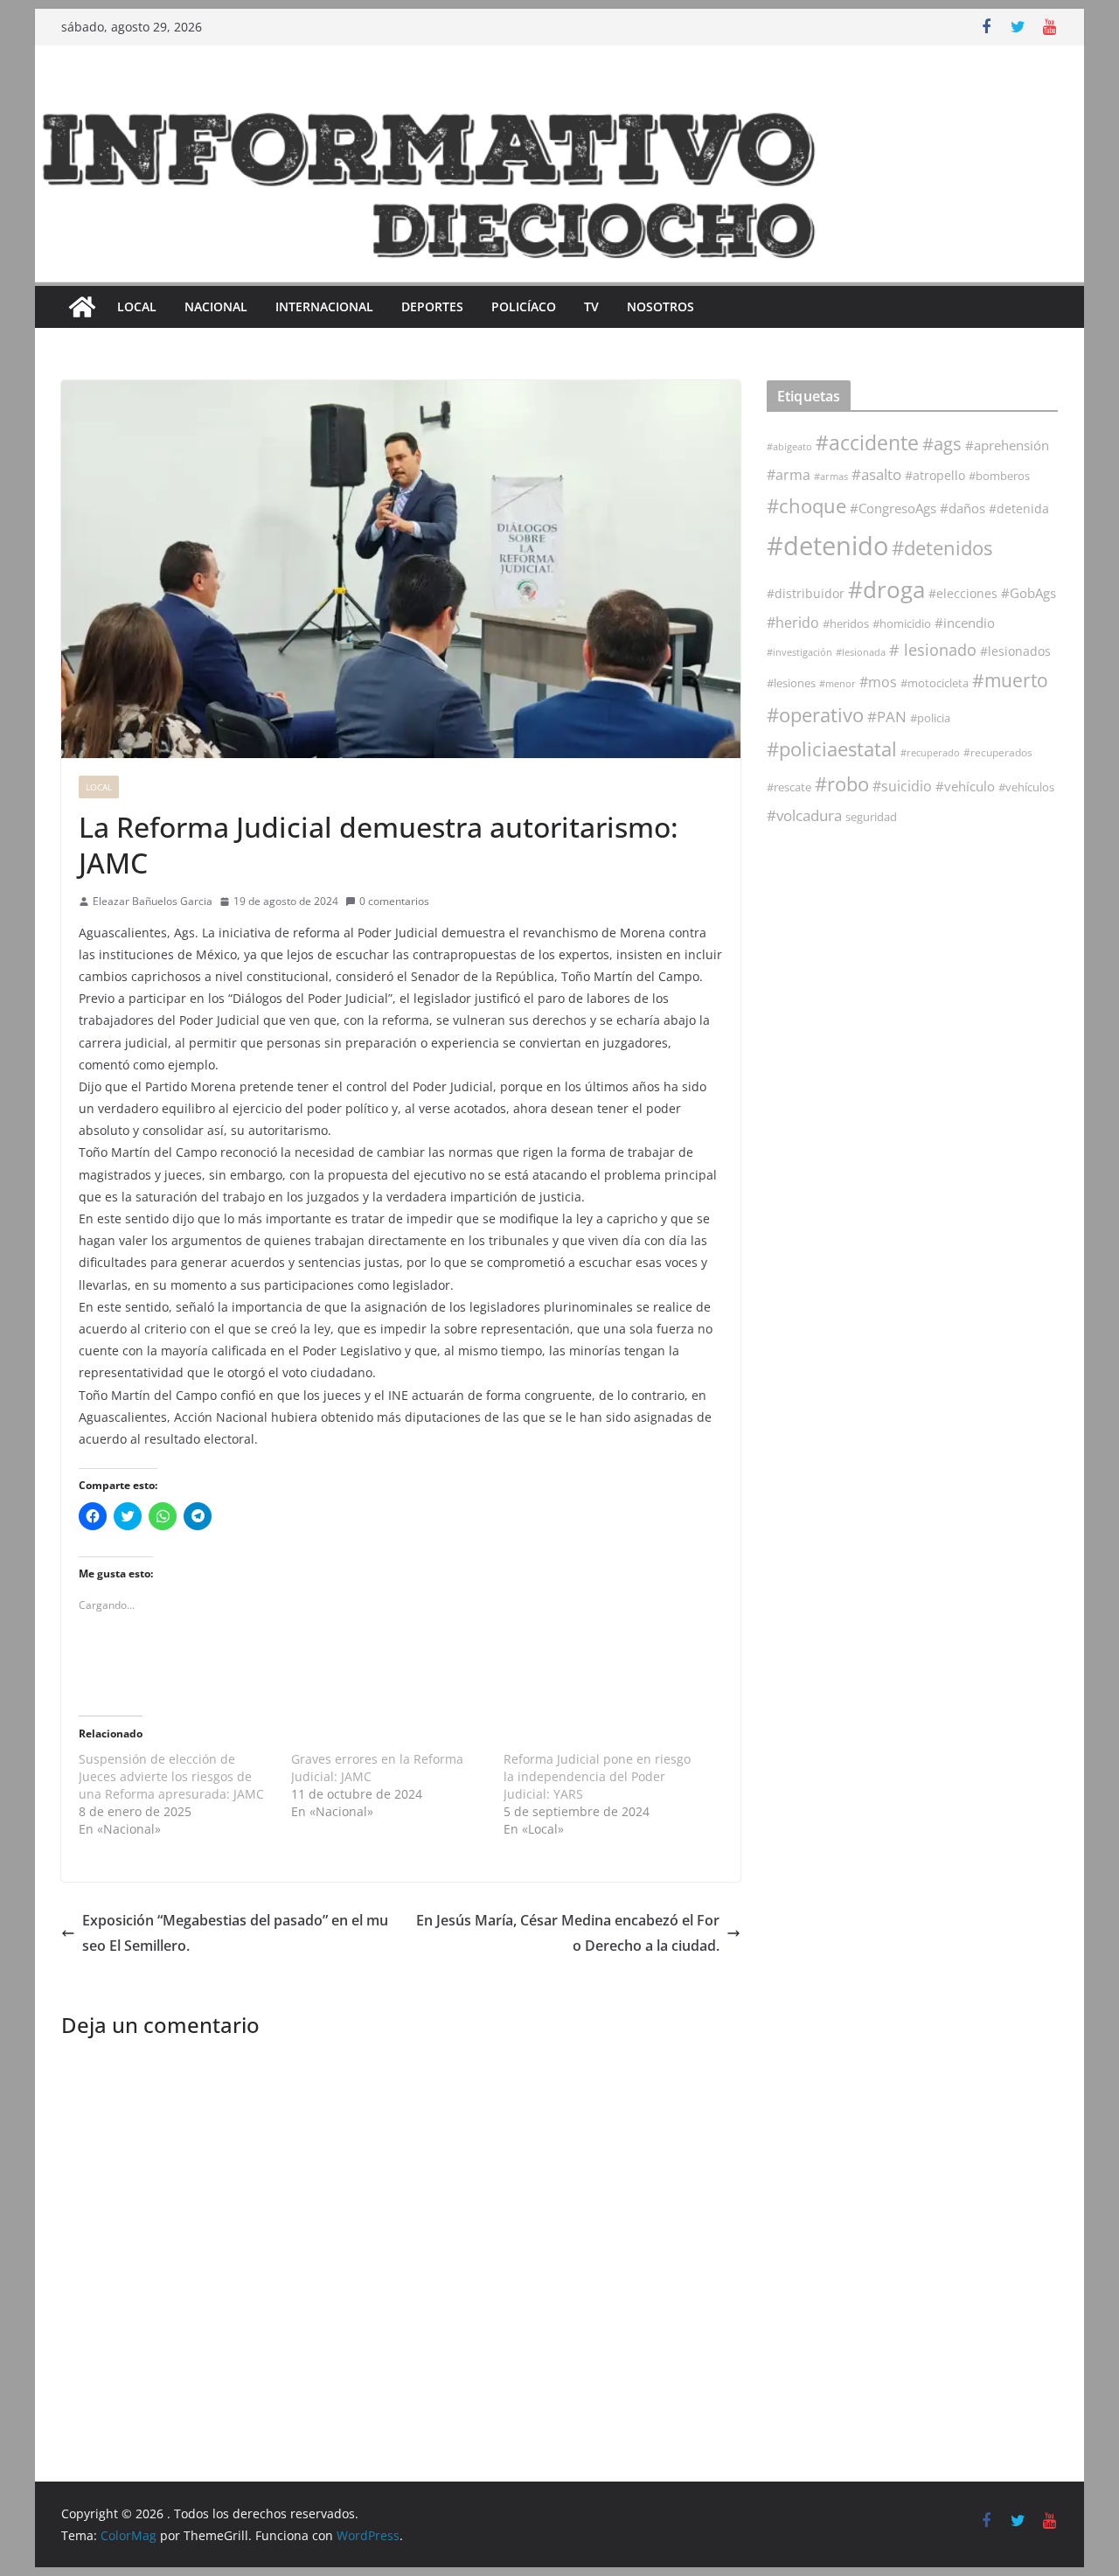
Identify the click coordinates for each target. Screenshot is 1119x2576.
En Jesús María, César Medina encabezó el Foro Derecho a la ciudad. (568, 1933)
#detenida (1019, 509)
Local (137, 306)
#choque (806, 506)
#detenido (827, 546)
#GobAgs (1029, 593)
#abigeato (789, 447)
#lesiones (791, 683)
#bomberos (999, 476)
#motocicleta (935, 683)
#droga (886, 589)
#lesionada (861, 652)
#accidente (867, 442)
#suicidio (902, 786)
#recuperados (998, 752)
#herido (793, 622)
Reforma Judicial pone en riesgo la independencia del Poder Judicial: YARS (597, 1776)
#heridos (846, 623)
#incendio (965, 623)
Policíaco (524, 306)
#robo (842, 784)
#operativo (815, 715)
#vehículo (965, 786)
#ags (942, 444)
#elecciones (963, 593)
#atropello (935, 475)
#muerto (1010, 680)
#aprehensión (1007, 445)
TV (591, 306)
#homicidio (902, 623)
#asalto (876, 474)
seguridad (871, 817)
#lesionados (1015, 651)
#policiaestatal (832, 749)
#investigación (799, 652)
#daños (963, 508)
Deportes (432, 306)
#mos (878, 682)
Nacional (216, 306)
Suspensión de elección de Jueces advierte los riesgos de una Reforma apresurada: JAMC (171, 1776)
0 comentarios (394, 901)
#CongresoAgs (893, 508)
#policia (930, 718)
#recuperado (930, 752)
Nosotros (660, 306)
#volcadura (804, 815)
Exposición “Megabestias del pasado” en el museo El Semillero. (235, 1933)
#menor (838, 683)
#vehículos (1026, 787)
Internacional (324, 306)
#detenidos (942, 548)
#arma (789, 475)
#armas (831, 476)
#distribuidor (806, 593)
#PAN (887, 717)
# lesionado (933, 650)
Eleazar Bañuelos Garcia (153, 901)
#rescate (789, 787)
